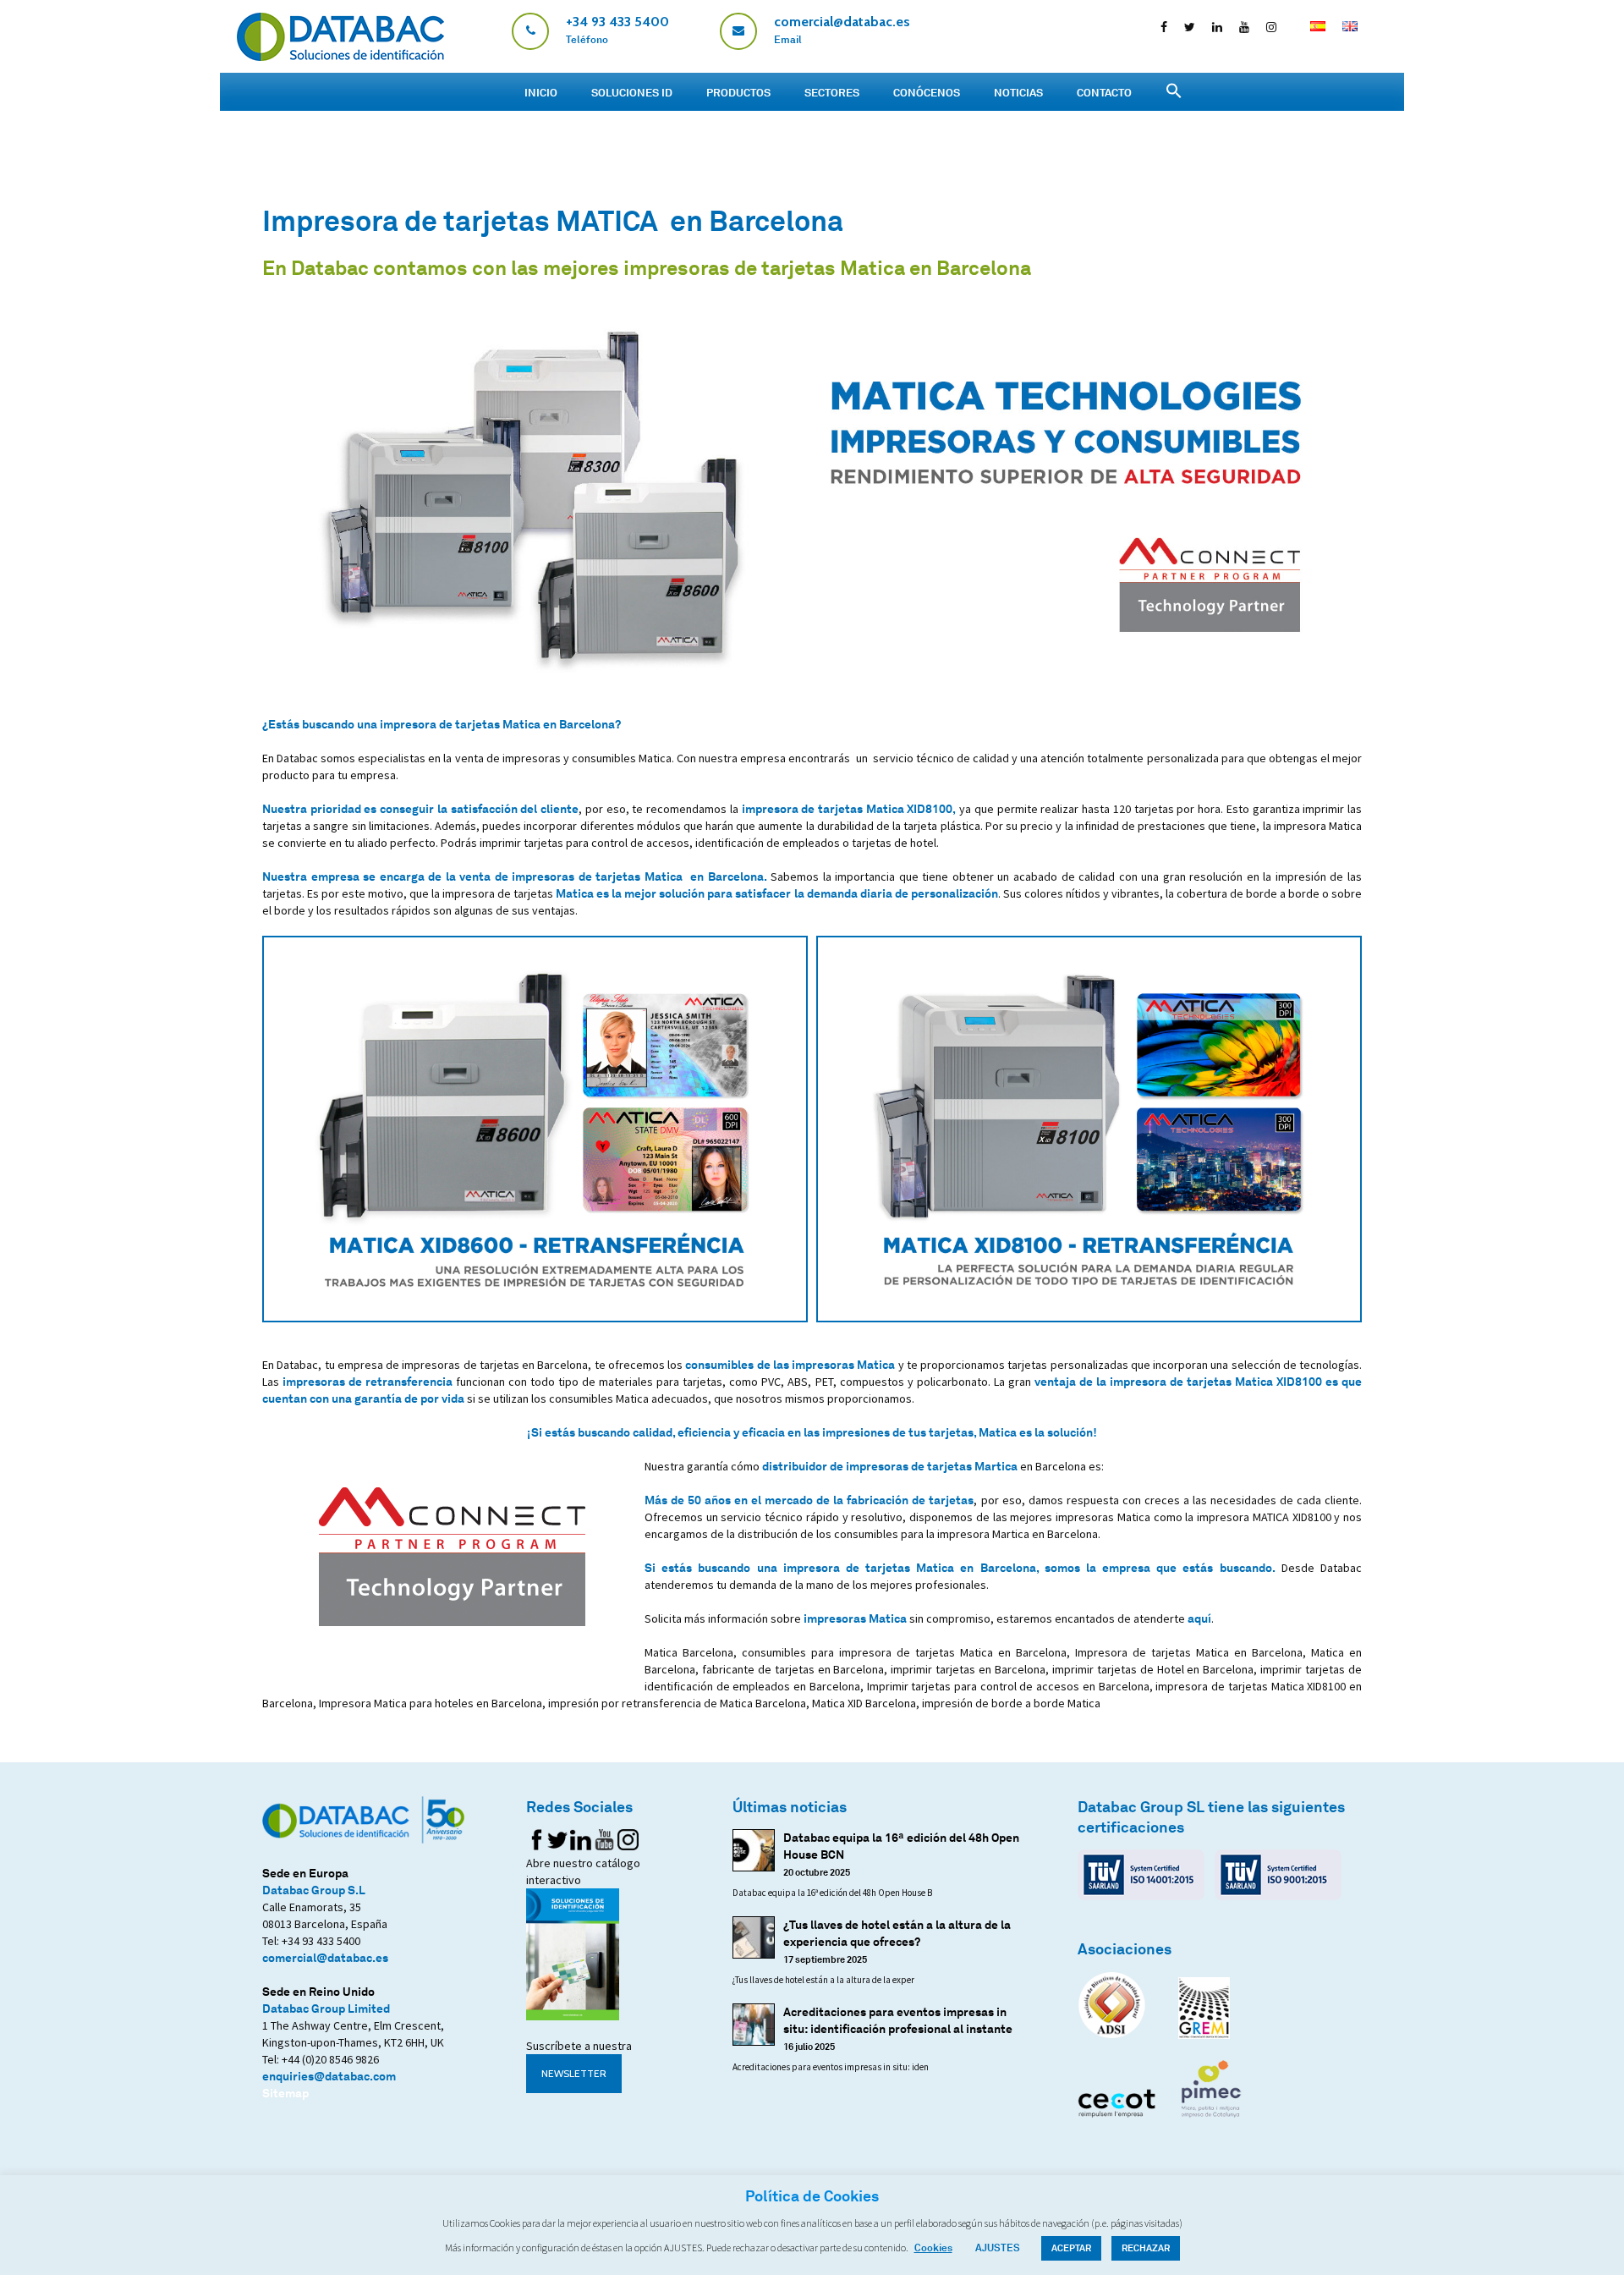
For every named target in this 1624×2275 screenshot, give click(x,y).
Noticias (1018, 92)
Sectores (832, 92)
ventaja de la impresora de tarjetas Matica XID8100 (1178, 1381)
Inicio (541, 92)
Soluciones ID (632, 92)
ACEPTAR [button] (1071, 2248)
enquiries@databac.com (329, 2076)
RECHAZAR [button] (1146, 2248)
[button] (1174, 91)
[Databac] (340, 56)
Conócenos (927, 92)
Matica (575, 893)
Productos (738, 92)
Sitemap (285, 2093)
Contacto (1104, 92)
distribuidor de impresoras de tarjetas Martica (890, 1466)
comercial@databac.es (325, 1957)
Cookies (933, 2248)
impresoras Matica (855, 1618)
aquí (1199, 1618)
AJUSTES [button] (998, 2248)
